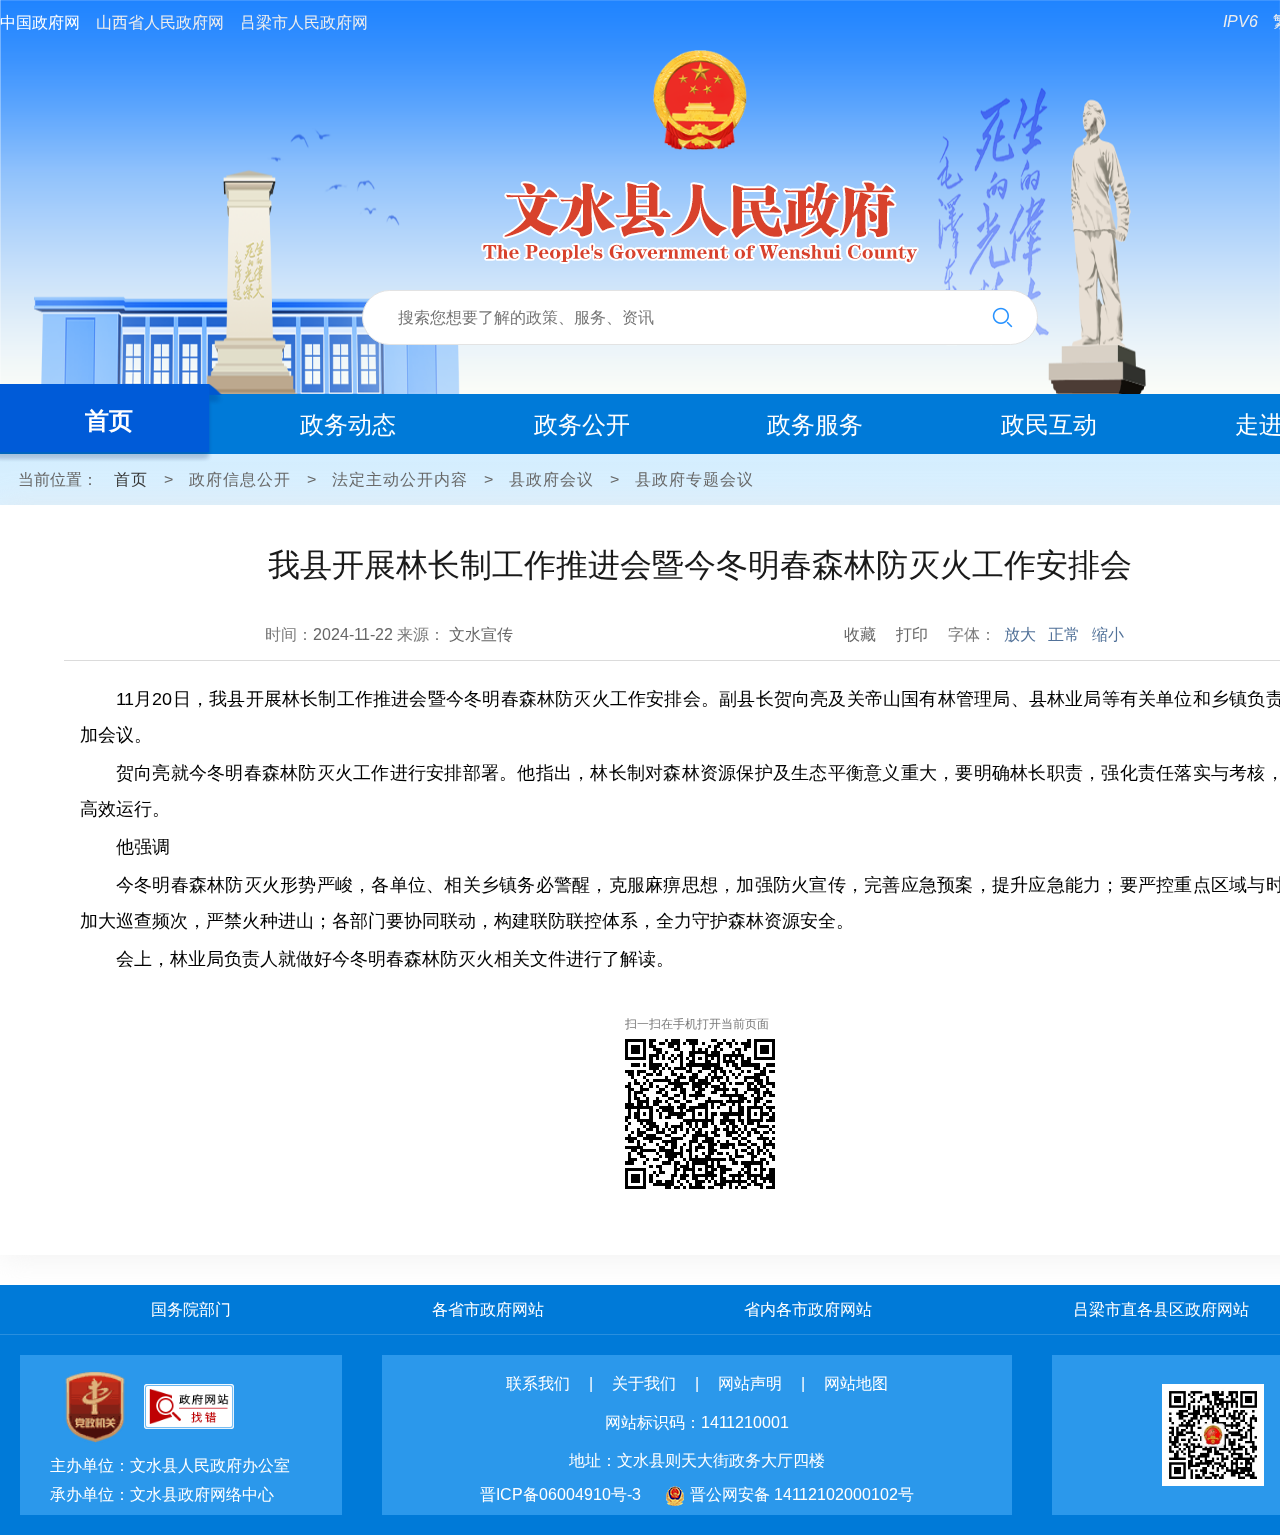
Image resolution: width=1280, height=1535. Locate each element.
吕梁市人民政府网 (304, 22)
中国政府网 (40, 22)
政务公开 (582, 424)
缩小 (1108, 634)
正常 (1064, 634)
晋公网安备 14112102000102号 (802, 1494)
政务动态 (348, 424)
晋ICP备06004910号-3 (560, 1494)
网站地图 (856, 1383)
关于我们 (644, 1383)
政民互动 (1049, 424)
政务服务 (815, 424)
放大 (1020, 634)
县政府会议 (551, 479)
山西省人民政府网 (160, 22)
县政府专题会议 (694, 479)
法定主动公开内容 (400, 479)
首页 (109, 420)
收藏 (860, 634)
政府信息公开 (240, 479)
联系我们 (538, 1383)
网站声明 (750, 1383)
